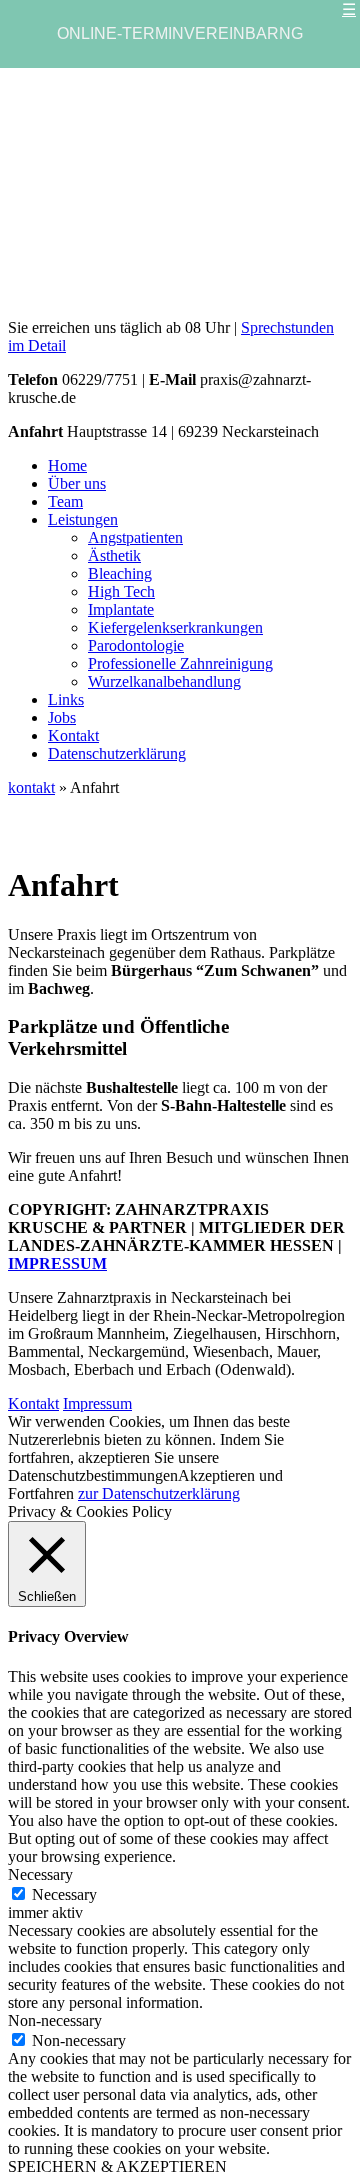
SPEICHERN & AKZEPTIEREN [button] (117, 2166)
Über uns (77, 483)
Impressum (97, 1403)
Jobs (62, 717)
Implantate (121, 609)
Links (66, 699)
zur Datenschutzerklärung (159, 1493)
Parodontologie (136, 645)
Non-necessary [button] (55, 2020)
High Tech (121, 591)
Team (65, 501)
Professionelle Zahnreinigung (180, 663)
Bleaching (120, 573)
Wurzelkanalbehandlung (164, 681)
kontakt (31, 787)
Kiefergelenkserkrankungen (175, 627)
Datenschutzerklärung (117, 753)
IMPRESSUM (57, 1263)
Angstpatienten (135, 537)
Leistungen (83, 519)
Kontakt (73, 735)
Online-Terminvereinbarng (180, 33)
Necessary (64, 1894)
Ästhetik (114, 555)
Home (67, 465)
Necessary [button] (40, 1874)
